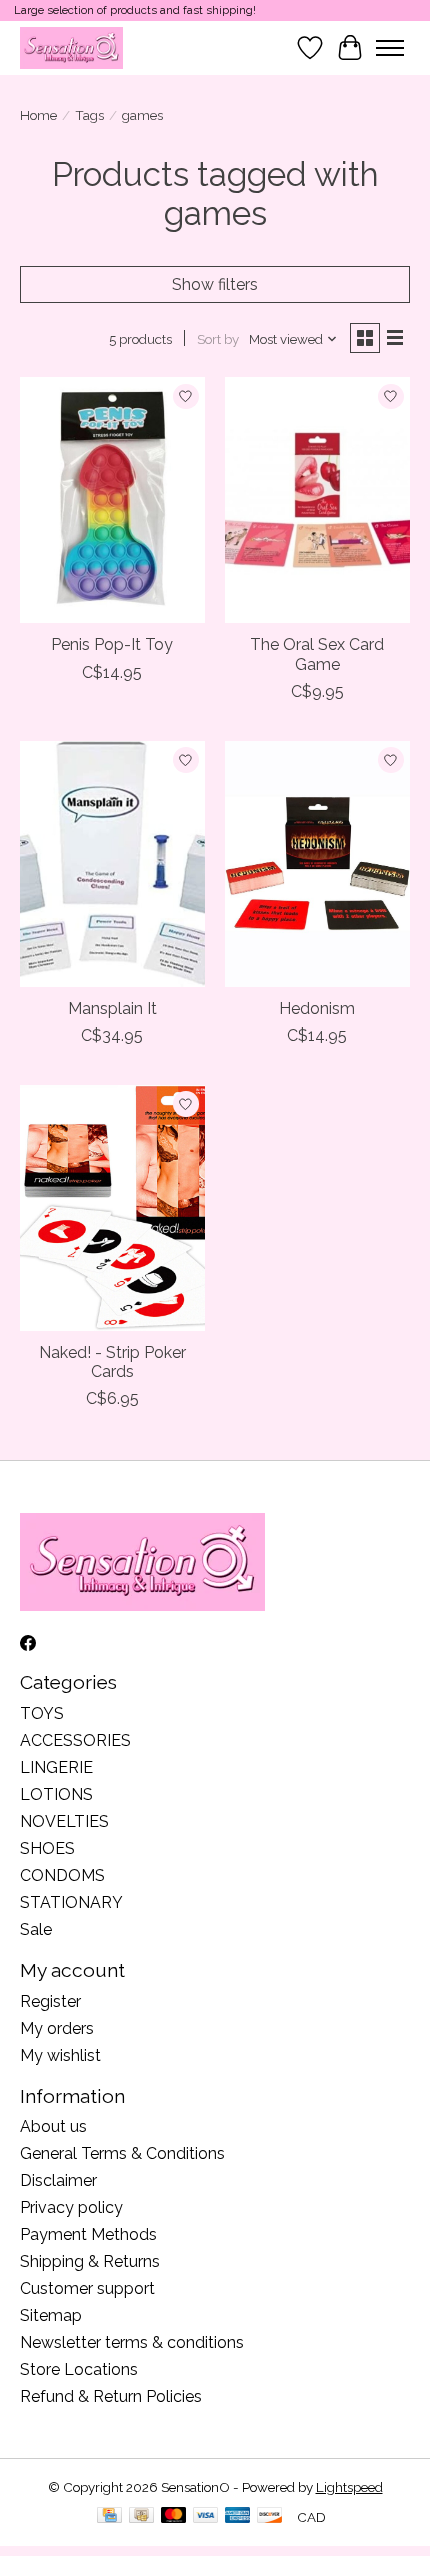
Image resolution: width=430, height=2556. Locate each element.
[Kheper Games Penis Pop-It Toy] (112, 500)
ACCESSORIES (75, 1740)
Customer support (87, 2288)
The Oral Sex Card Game (317, 654)
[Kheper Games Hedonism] (317, 864)
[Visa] (206, 2516)
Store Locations (79, 2369)
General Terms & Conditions (122, 2153)
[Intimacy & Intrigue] (71, 47)
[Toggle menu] (390, 48)
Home (38, 115)
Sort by (218, 339)
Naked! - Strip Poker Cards (112, 1362)
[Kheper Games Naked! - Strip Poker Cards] (112, 1208)
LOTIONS (56, 1794)
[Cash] (141, 2516)
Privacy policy (71, 2207)
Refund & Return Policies (111, 2396)
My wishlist (60, 2055)
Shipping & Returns (90, 2261)
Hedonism (317, 1008)
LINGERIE (56, 1767)
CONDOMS (62, 1875)
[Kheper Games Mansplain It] (112, 864)
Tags (89, 115)
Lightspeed (349, 2487)
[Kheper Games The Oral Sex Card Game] (317, 500)
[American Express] (238, 2516)
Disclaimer (58, 2180)
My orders (57, 2028)
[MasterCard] (174, 2516)
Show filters (215, 284)
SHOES (47, 1848)
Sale (36, 1929)
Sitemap (51, 2315)
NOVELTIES (64, 1821)
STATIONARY (71, 1902)
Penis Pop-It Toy (112, 644)
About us (53, 2126)
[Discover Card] (270, 2516)
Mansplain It (112, 1008)
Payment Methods (88, 2234)
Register (50, 2001)
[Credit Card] (109, 2516)
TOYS (42, 1713)
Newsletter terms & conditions (132, 2342)
